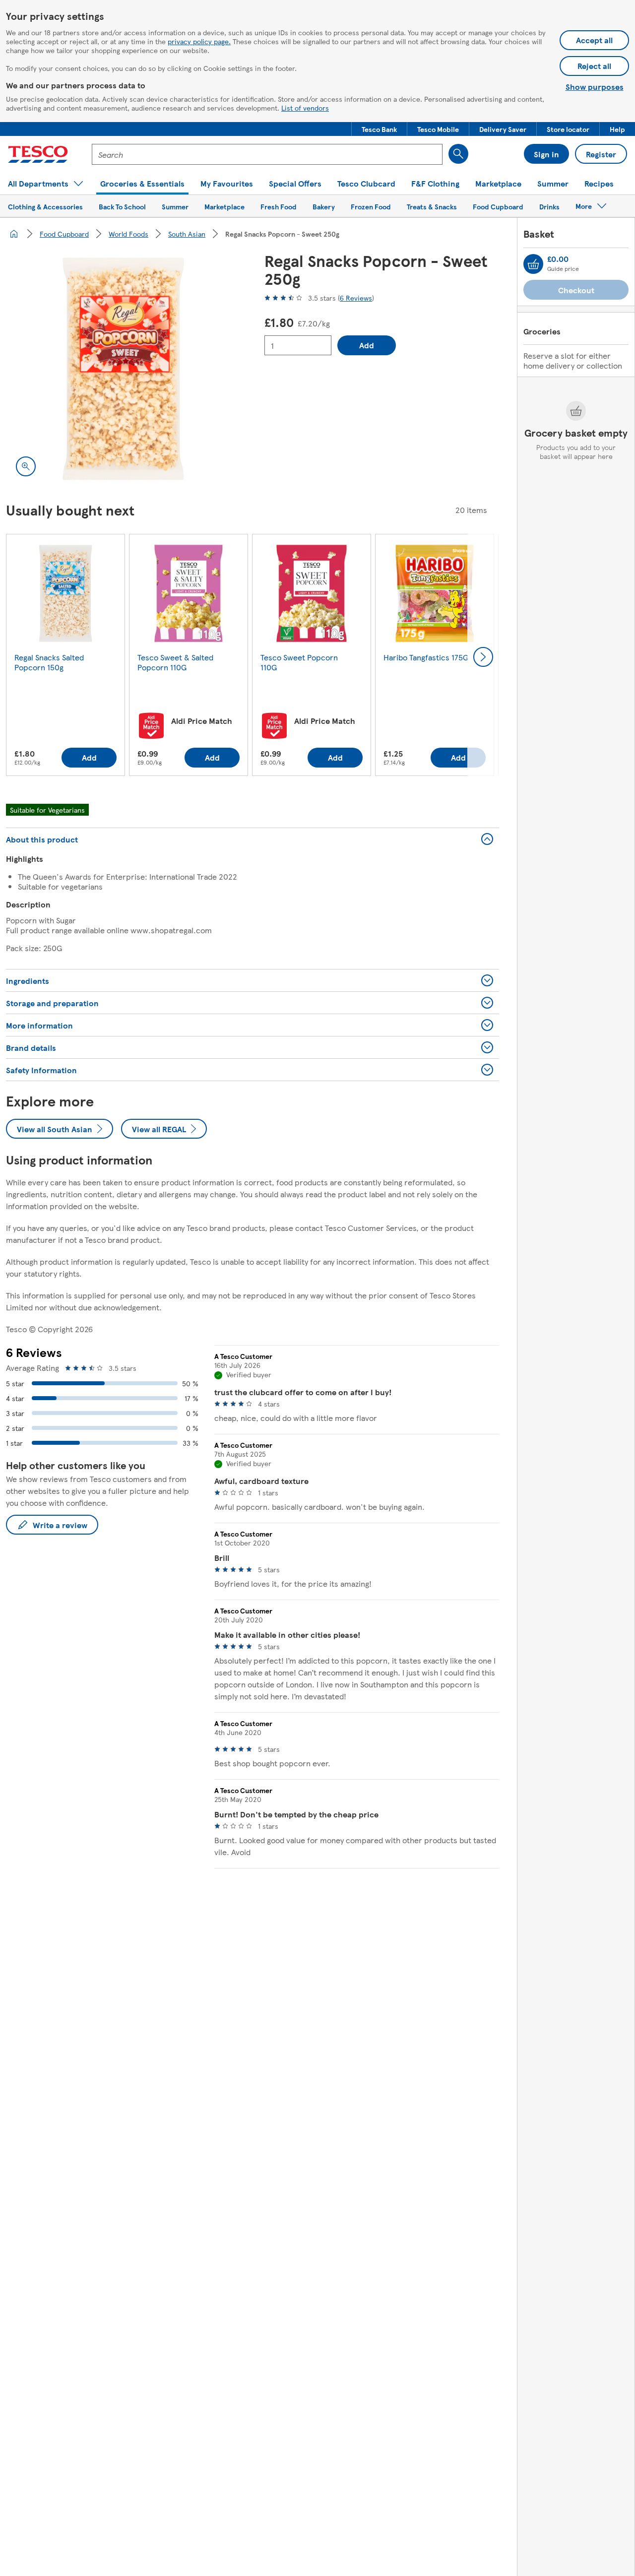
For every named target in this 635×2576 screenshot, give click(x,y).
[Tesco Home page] (38, 154)
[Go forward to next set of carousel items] (483, 657)
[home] (14, 234)
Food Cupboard (64, 234)
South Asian (187, 234)
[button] (379, 129)
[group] (65, 657)
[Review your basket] (533, 264)
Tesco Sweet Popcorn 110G (299, 662)
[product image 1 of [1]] (123, 369)
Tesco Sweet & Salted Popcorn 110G (175, 662)
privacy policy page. (199, 41)
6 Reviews (356, 298)
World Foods (128, 234)
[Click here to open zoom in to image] (26, 466)
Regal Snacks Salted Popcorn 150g (49, 662)
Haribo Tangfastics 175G (426, 657)
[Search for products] (458, 154)
